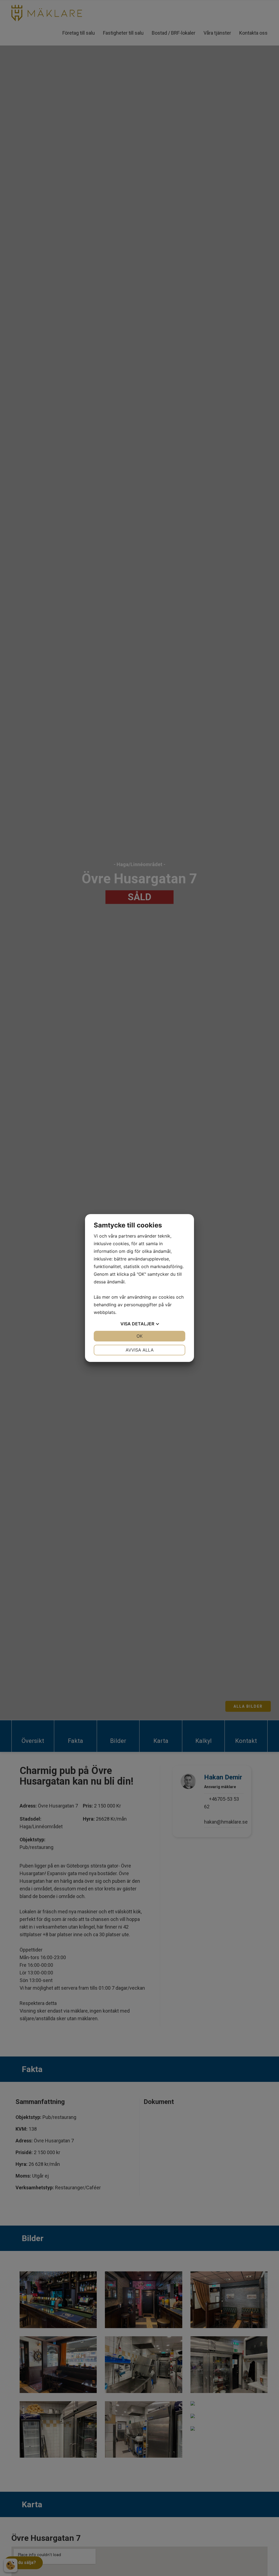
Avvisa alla (140, 1350)
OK (139, 1336)
